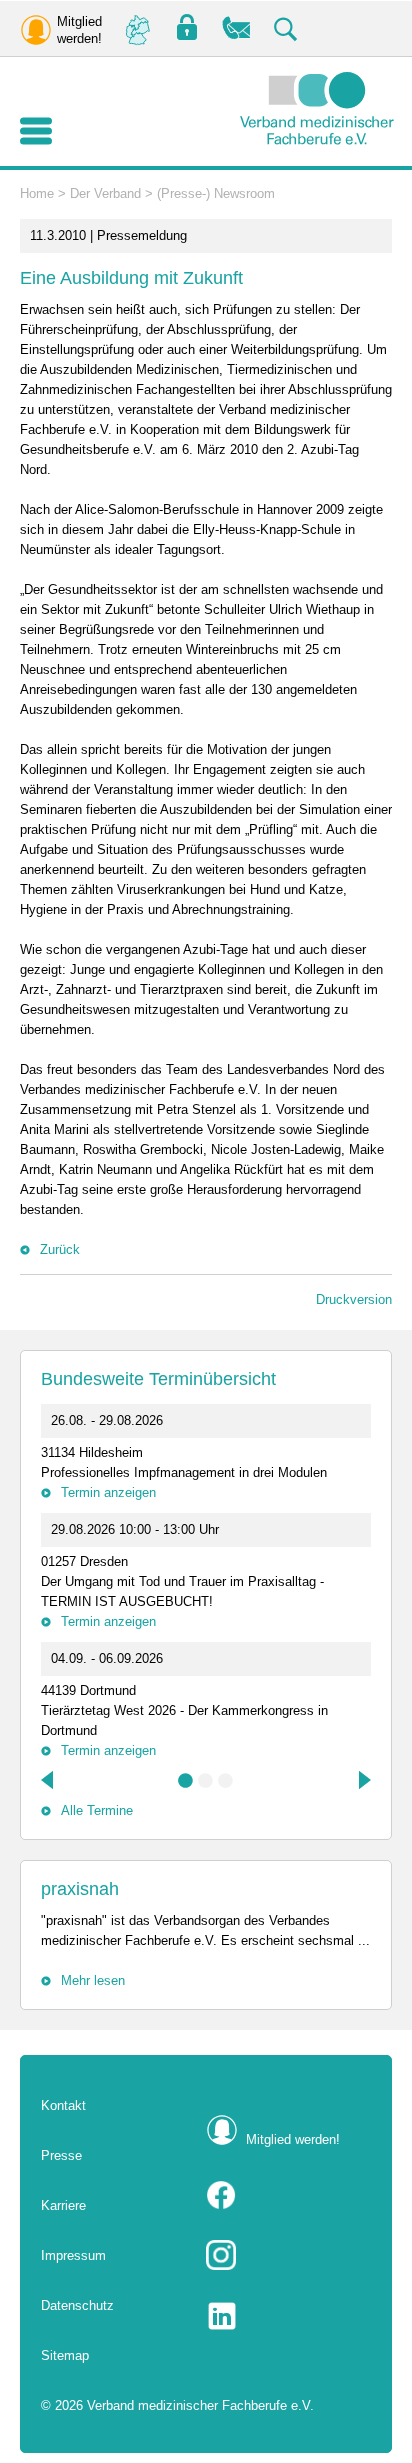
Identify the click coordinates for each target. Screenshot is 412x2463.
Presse (61, 2155)
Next (363, 1780)
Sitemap (65, 2355)
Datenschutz (77, 2305)
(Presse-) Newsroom (216, 193)
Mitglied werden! (293, 2139)
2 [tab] (206, 1781)
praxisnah (80, 1889)
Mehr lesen (93, 1980)
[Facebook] (288, 2195)
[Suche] (287, 28)
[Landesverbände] (137, 28)
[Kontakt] (237, 28)
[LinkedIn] (288, 2316)
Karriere (63, 2205)
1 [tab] (186, 1781)
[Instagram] (288, 2255)
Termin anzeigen (108, 1492)
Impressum (73, 2255)
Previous (49, 1780)
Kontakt (63, 2105)
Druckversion (354, 1299)
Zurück (60, 1249)
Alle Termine (97, 1810)
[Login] (187, 28)
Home (37, 193)
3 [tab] (226, 1781)
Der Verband (105, 193)
